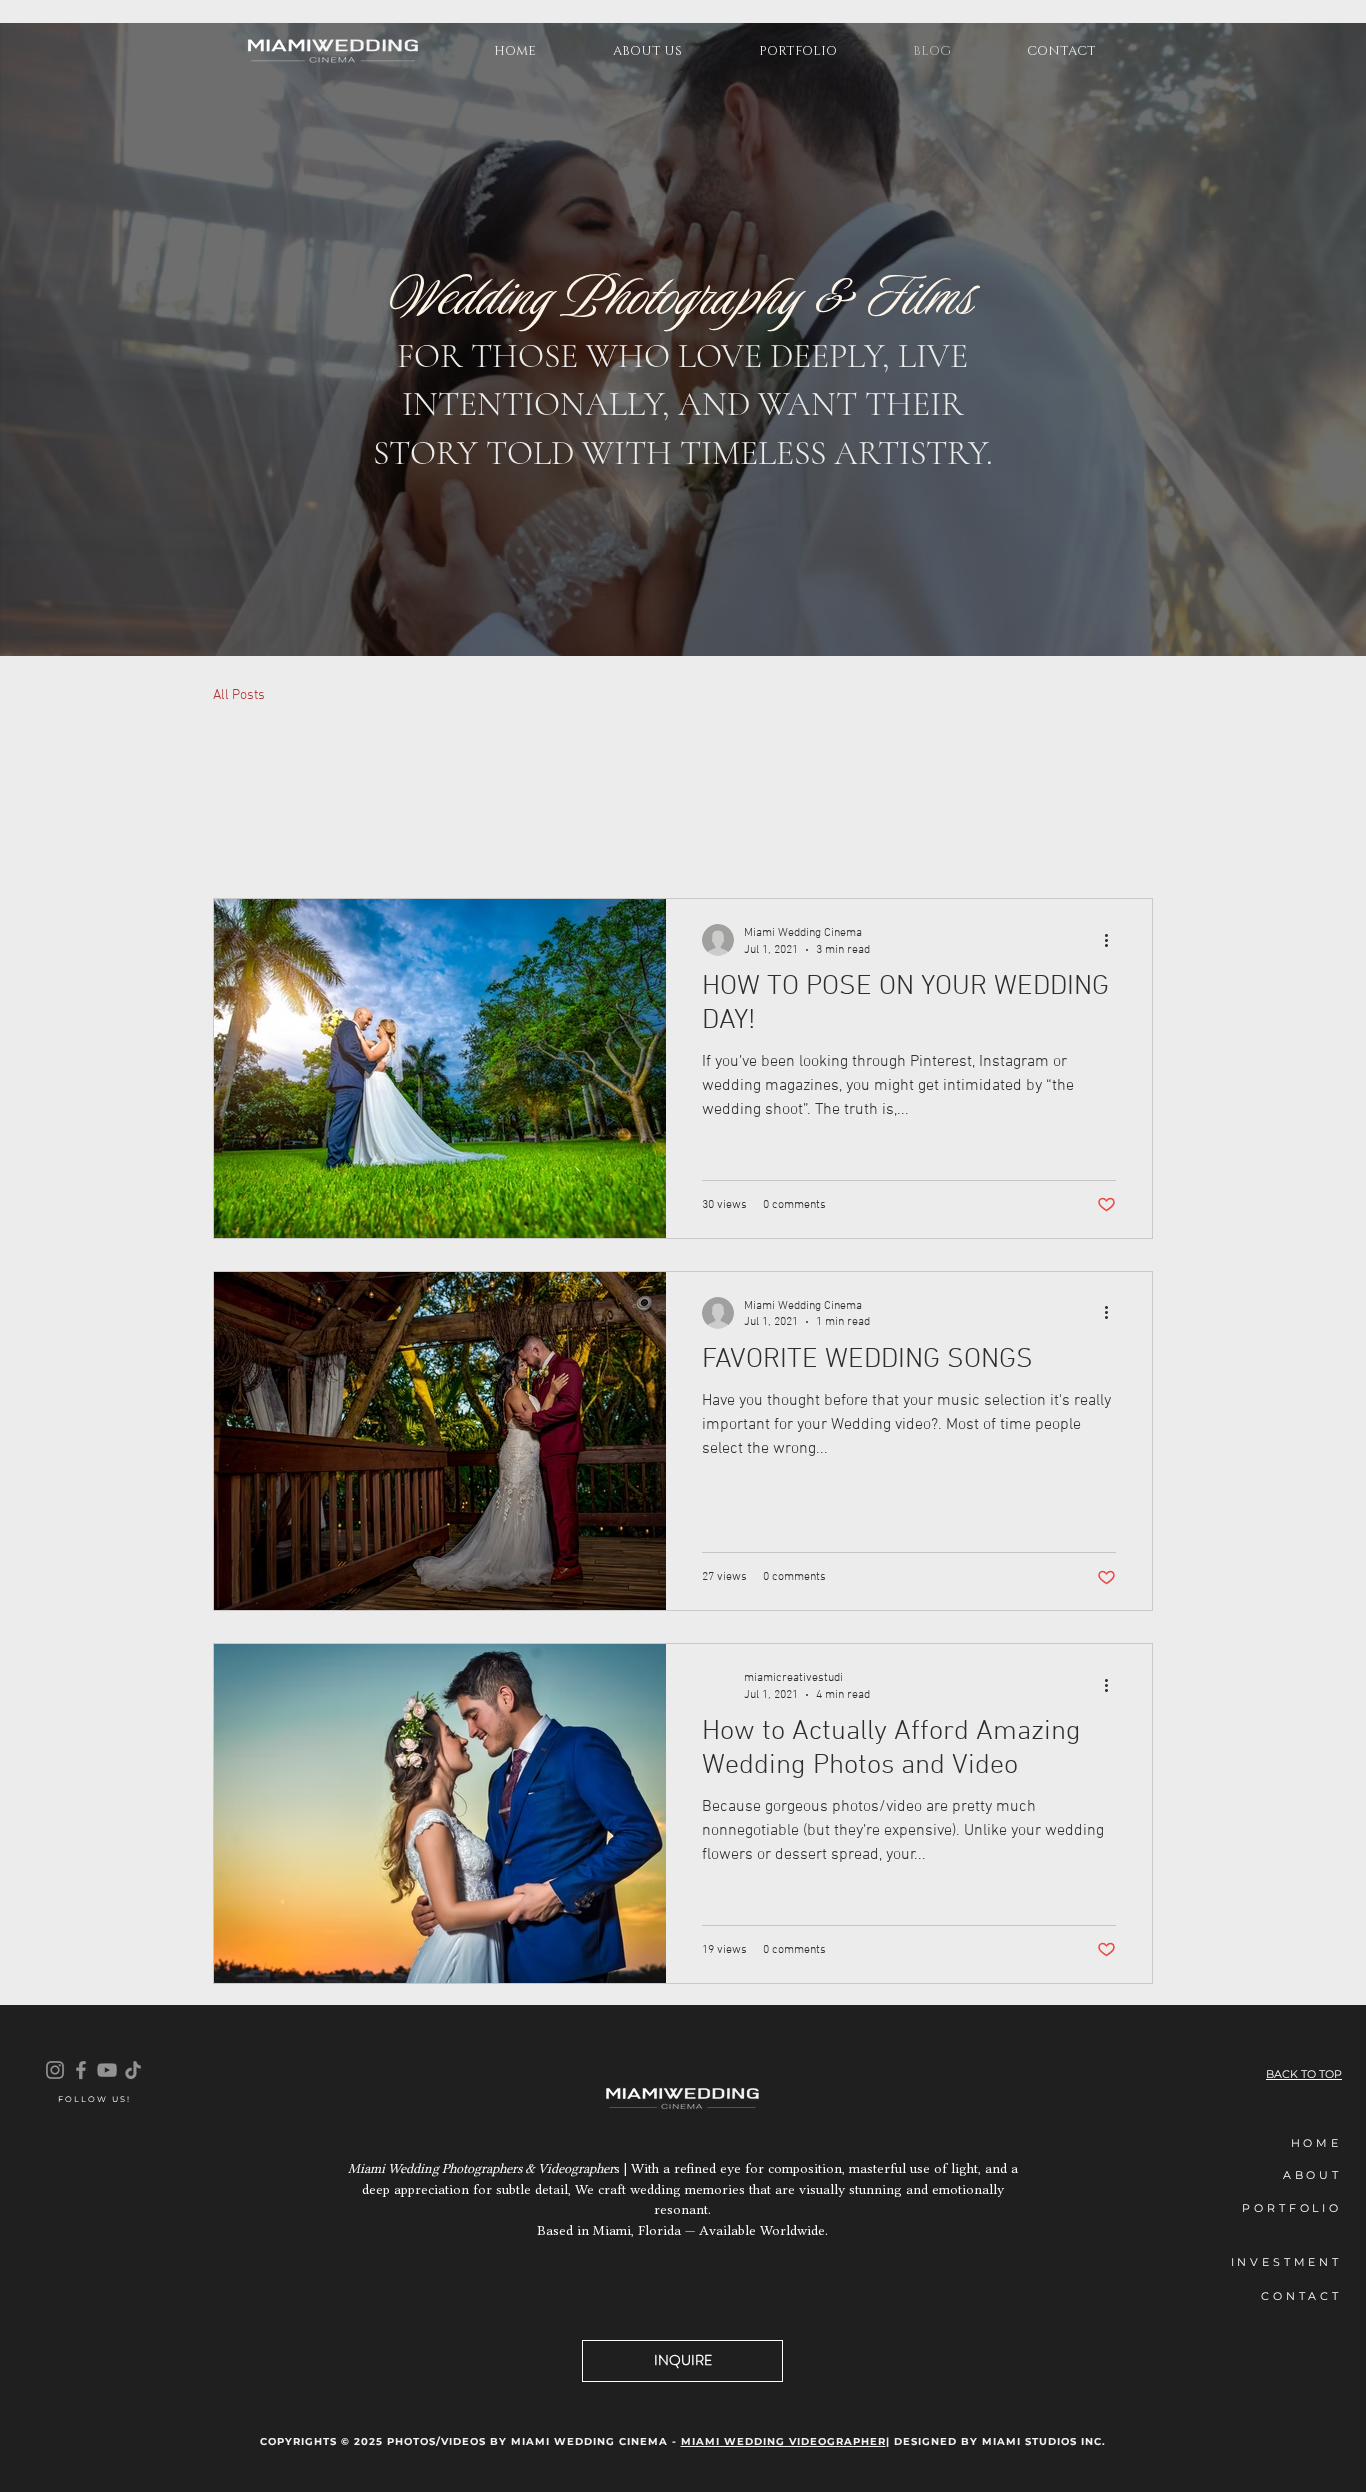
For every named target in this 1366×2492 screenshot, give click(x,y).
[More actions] (1113, 940)
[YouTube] (107, 2070)
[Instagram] (55, 2070)
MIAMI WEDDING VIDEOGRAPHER (783, 2441)
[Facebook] (81, 2070)
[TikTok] (133, 2070)
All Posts (239, 695)
